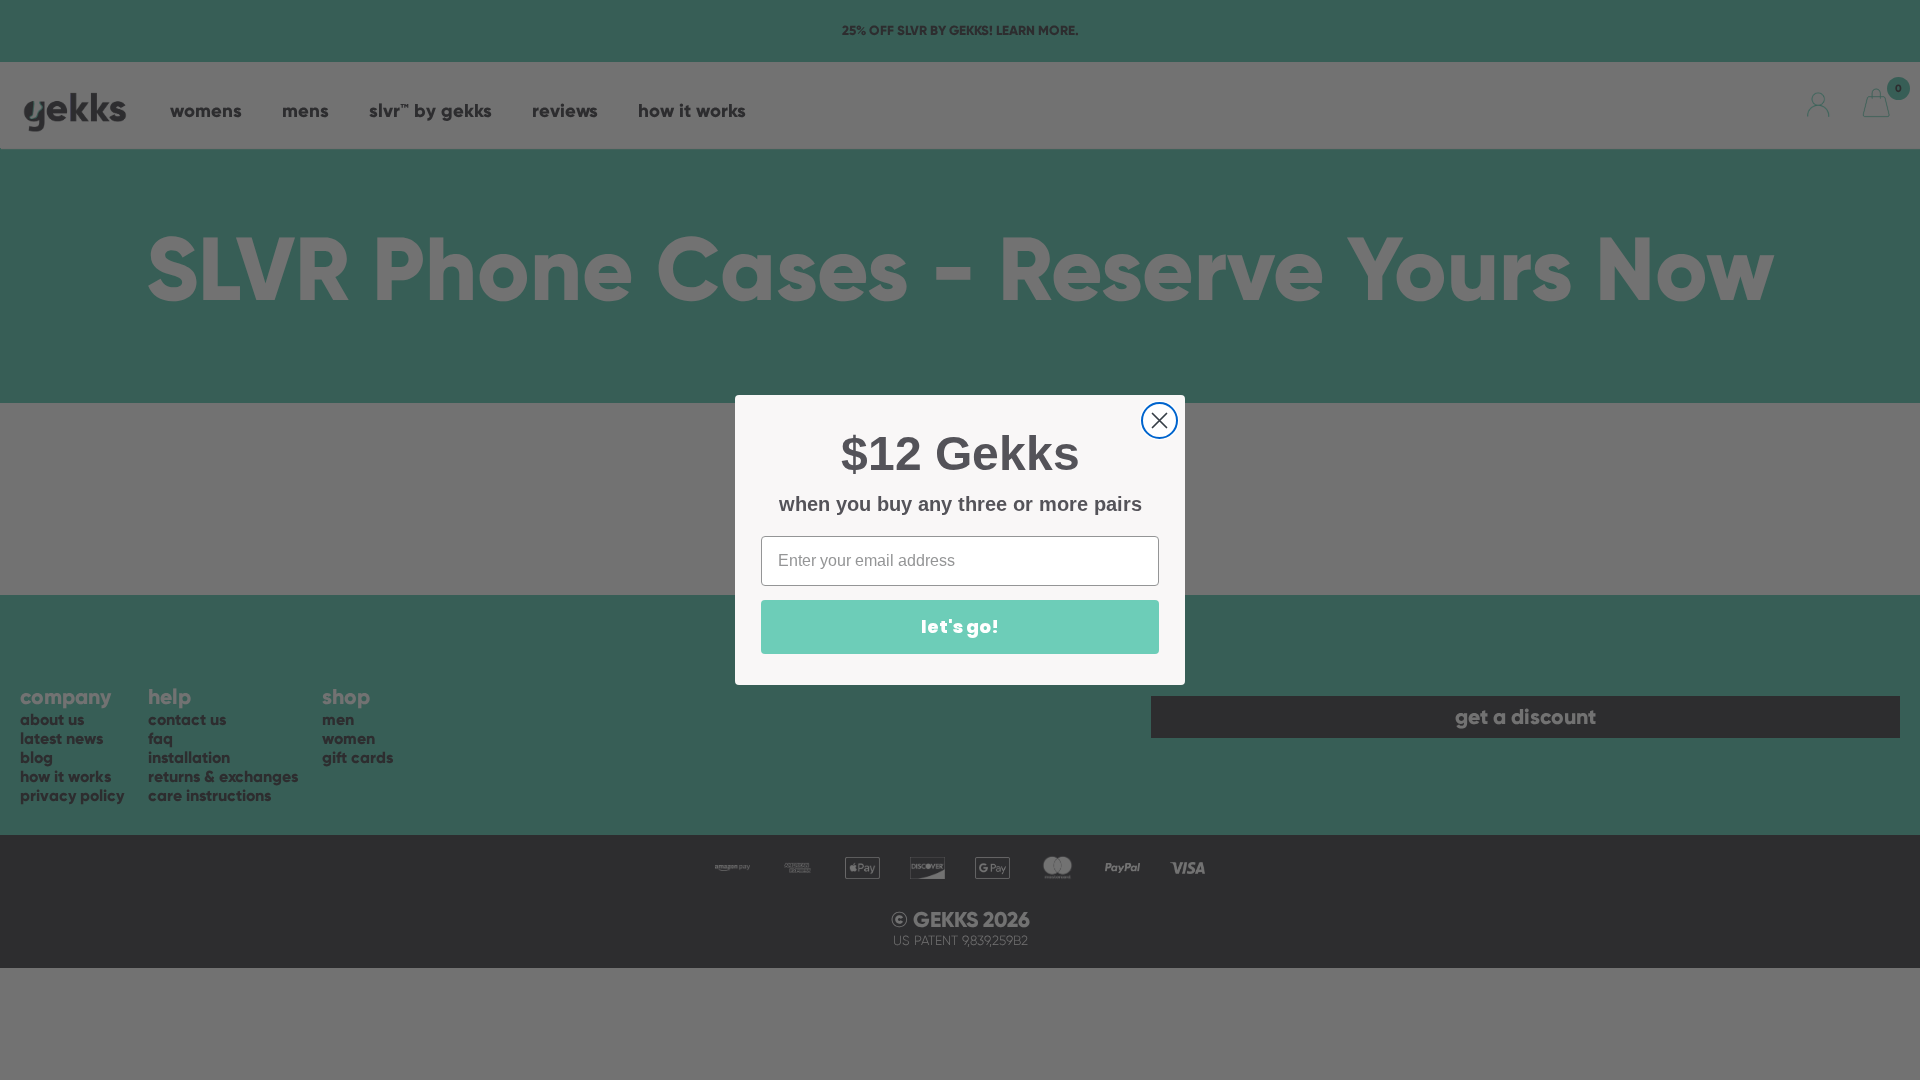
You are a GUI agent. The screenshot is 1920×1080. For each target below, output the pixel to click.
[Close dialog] (1159, 420)
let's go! (960, 626)
